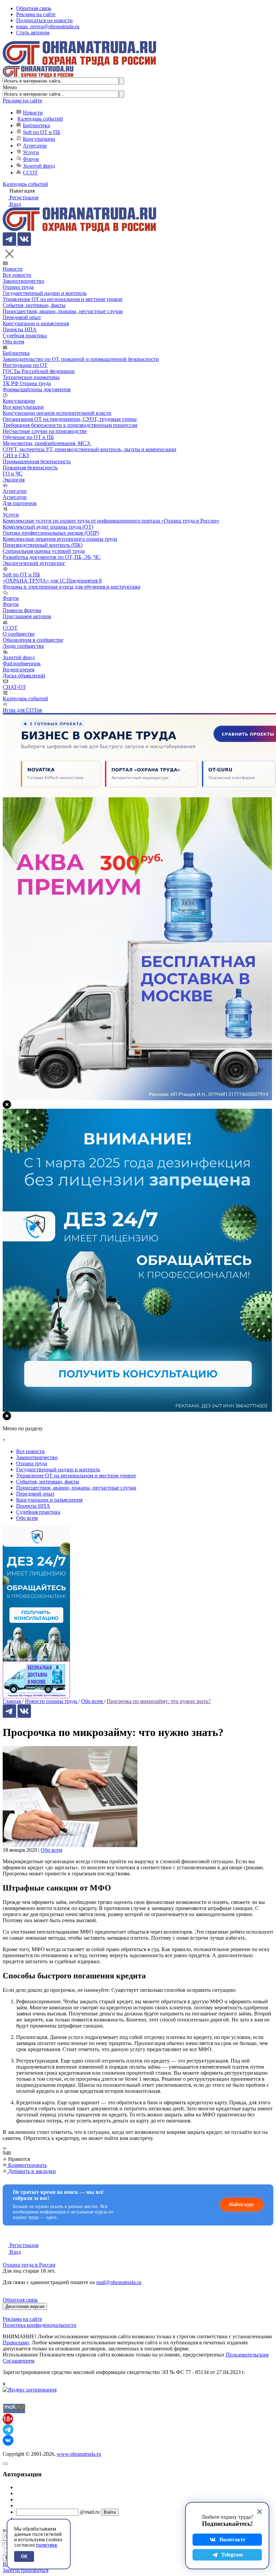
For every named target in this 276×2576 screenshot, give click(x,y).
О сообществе (19, 634)
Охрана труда (18, 287)
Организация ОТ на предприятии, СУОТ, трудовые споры (70, 419)
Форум (31, 159)
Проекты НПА (20, 329)
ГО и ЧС (13, 474)
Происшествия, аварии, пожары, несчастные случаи (63, 311)
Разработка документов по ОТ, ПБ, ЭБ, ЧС (52, 557)
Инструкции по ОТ (25, 365)
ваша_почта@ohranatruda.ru (48, 26)
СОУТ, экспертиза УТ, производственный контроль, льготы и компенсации (90, 449)
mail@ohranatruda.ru (119, 2282)
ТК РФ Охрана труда (27, 383)
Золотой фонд (39, 166)
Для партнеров (20, 503)
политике (47, 2545)
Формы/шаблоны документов (37, 389)
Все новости (17, 275)
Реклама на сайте (36, 14)
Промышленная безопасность (37, 461)
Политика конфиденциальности (40, 2325)
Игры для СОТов (22, 710)
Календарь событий (40, 119)
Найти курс (242, 2204)
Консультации (39, 139)
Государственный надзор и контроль (45, 293)
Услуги (31, 152)
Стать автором (33, 32)
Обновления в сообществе (33, 640)
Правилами (16, 2343)
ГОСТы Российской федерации (39, 371)
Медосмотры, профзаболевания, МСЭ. (47, 443)
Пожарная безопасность (30, 467)
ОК (24, 2556)
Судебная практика (25, 336)
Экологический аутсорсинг (34, 563)
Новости (33, 113)
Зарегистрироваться (26, 2570)
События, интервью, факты (34, 305)
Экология (14, 480)
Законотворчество (23, 281)
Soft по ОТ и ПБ (42, 132)
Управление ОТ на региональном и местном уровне (63, 299)
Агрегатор (35, 146)
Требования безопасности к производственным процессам (70, 425)
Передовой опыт (22, 317)
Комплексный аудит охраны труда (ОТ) (48, 527)
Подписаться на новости (44, 20)
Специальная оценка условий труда (44, 551)
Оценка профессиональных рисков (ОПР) (51, 533)
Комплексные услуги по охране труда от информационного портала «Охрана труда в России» (111, 521)
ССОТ (30, 173)
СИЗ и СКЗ (16, 455)
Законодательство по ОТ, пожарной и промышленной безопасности (81, 359)
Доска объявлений (24, 676)
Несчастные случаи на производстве (45, 431)
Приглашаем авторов (27, 616)
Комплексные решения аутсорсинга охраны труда (60, 539)
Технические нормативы (31, 377)
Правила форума (22, 610)
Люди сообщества (23, 646)
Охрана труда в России (29, 2265)
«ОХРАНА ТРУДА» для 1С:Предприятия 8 (52, 581)
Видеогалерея (19, 670)
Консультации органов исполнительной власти (57, 413)
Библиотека (36, 125)
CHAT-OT (14, 687)
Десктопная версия (25, 2306)
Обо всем (13, 342)
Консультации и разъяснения (36, 323)
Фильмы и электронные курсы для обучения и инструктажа (72, 587)
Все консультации (23, 407)
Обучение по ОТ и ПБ (28, 437)
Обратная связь (34, 8)
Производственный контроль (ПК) (43, 545)
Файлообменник (22, 663)
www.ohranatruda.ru (79, 2454)
